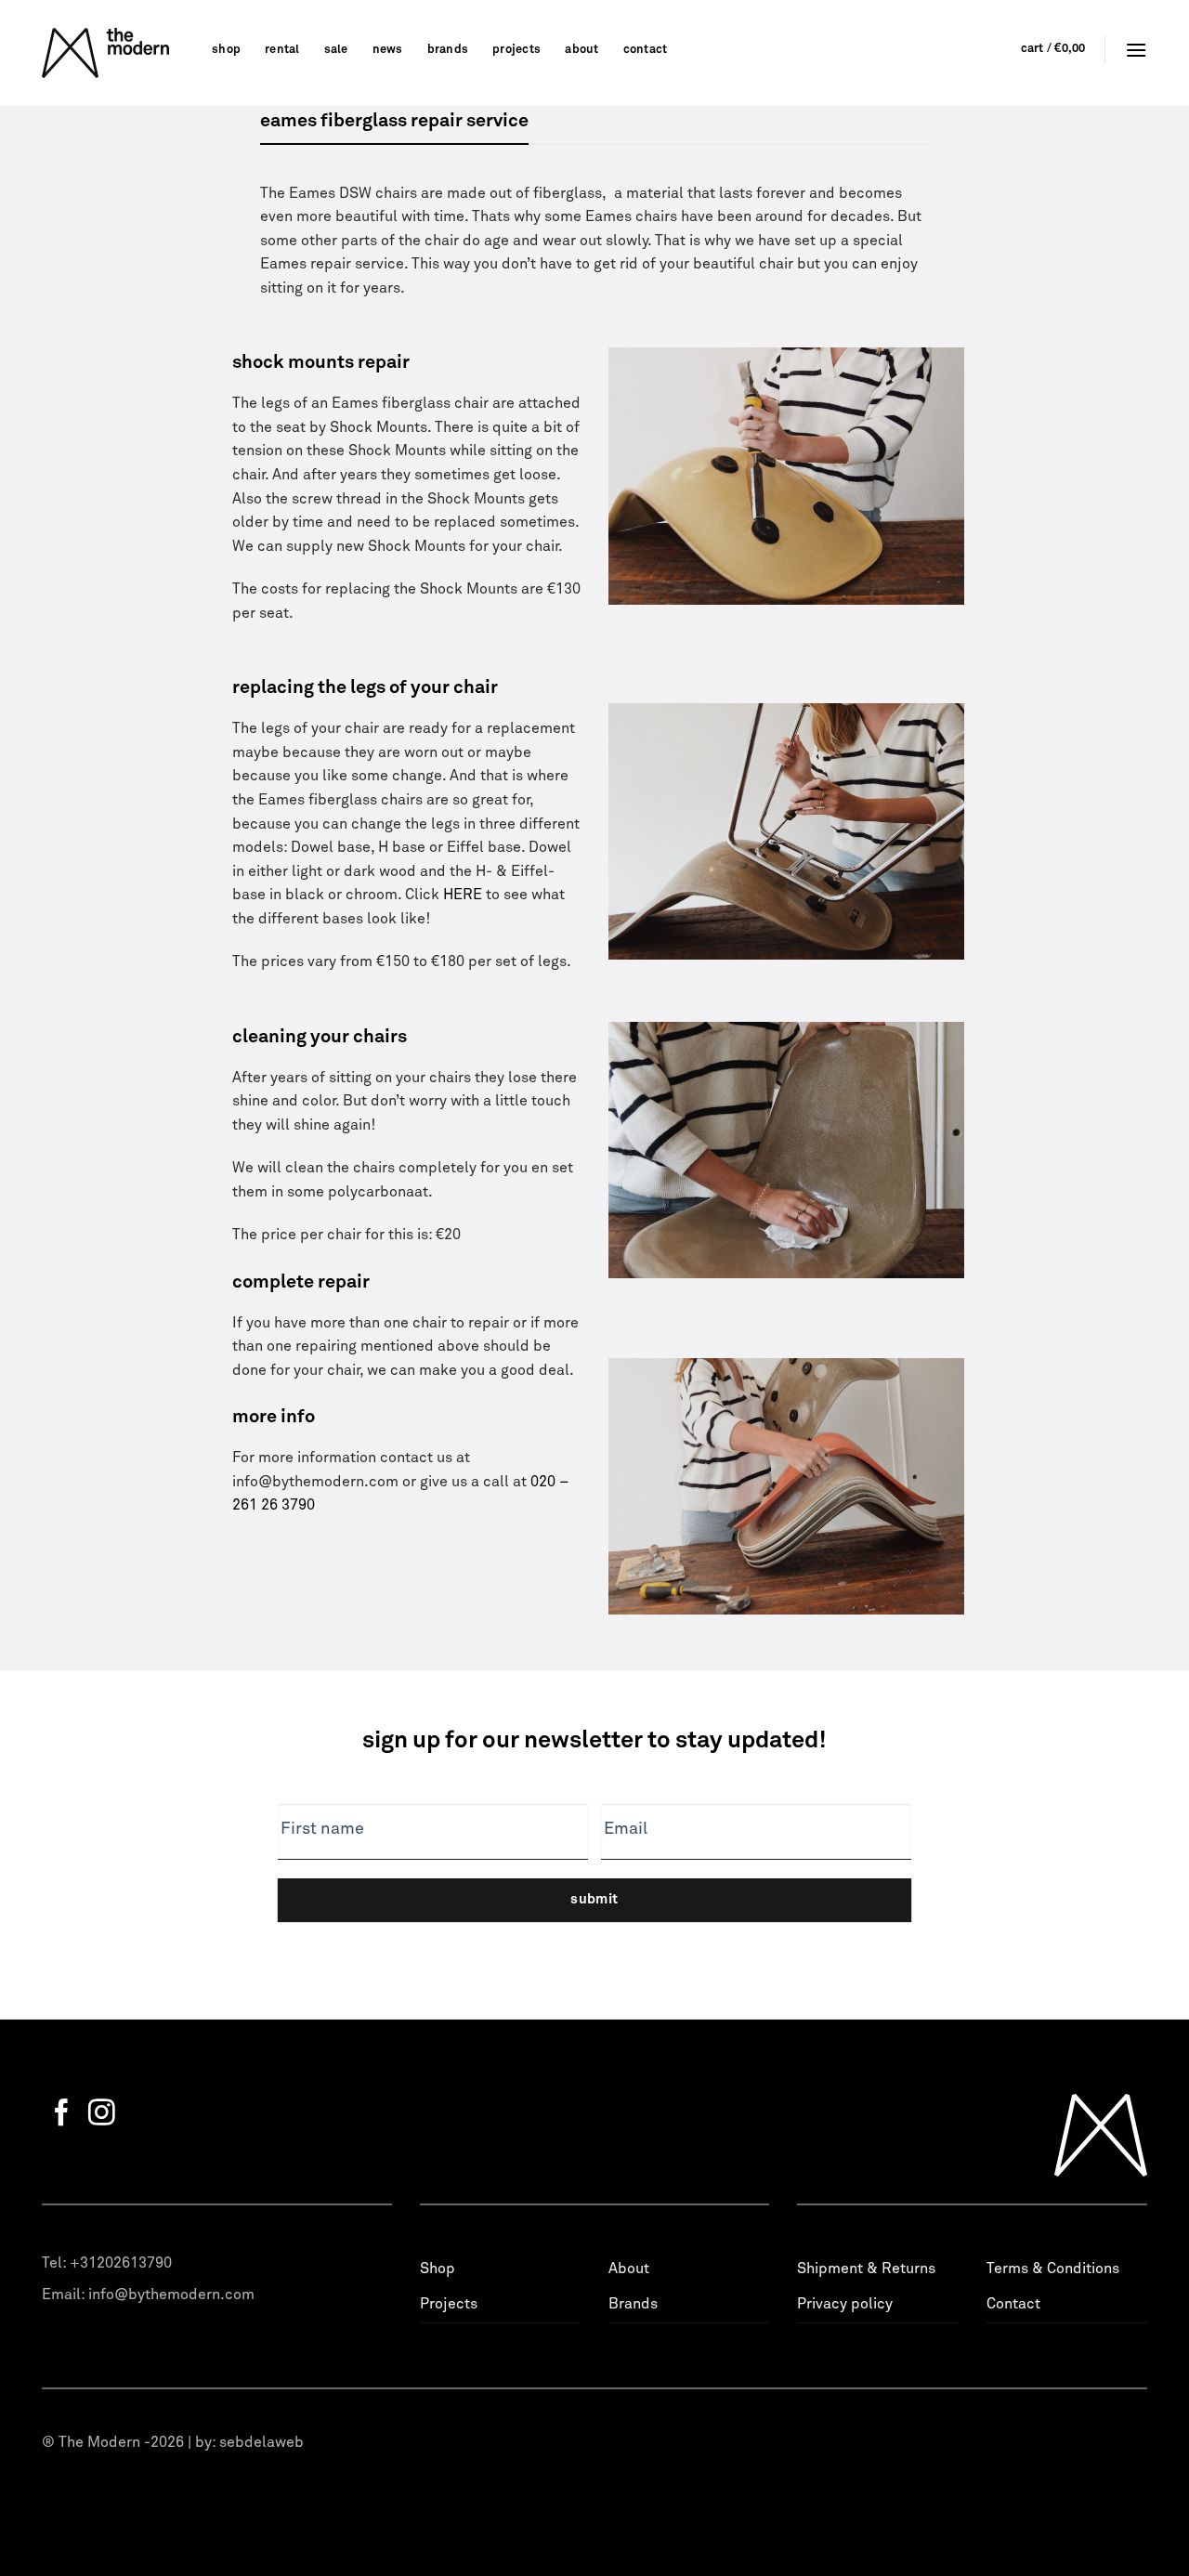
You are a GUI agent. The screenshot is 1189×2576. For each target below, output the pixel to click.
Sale (336, 50)
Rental (282, 50)
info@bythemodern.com (171, 2295)
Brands (448, 50)
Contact (646, 50)
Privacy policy (845, 2304)
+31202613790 (121, 2263)
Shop (226, 50)
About (581, 50)
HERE (463, 895)
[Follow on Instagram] (102, 2114)
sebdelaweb (261, 2442)
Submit (594, 1899)
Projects (516, 50)
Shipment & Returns (866, 2269)
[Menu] (1136, 50)
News (388, 50)
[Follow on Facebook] (62, 2114)
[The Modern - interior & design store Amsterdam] (113, 53)
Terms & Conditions (1053, 2269)
